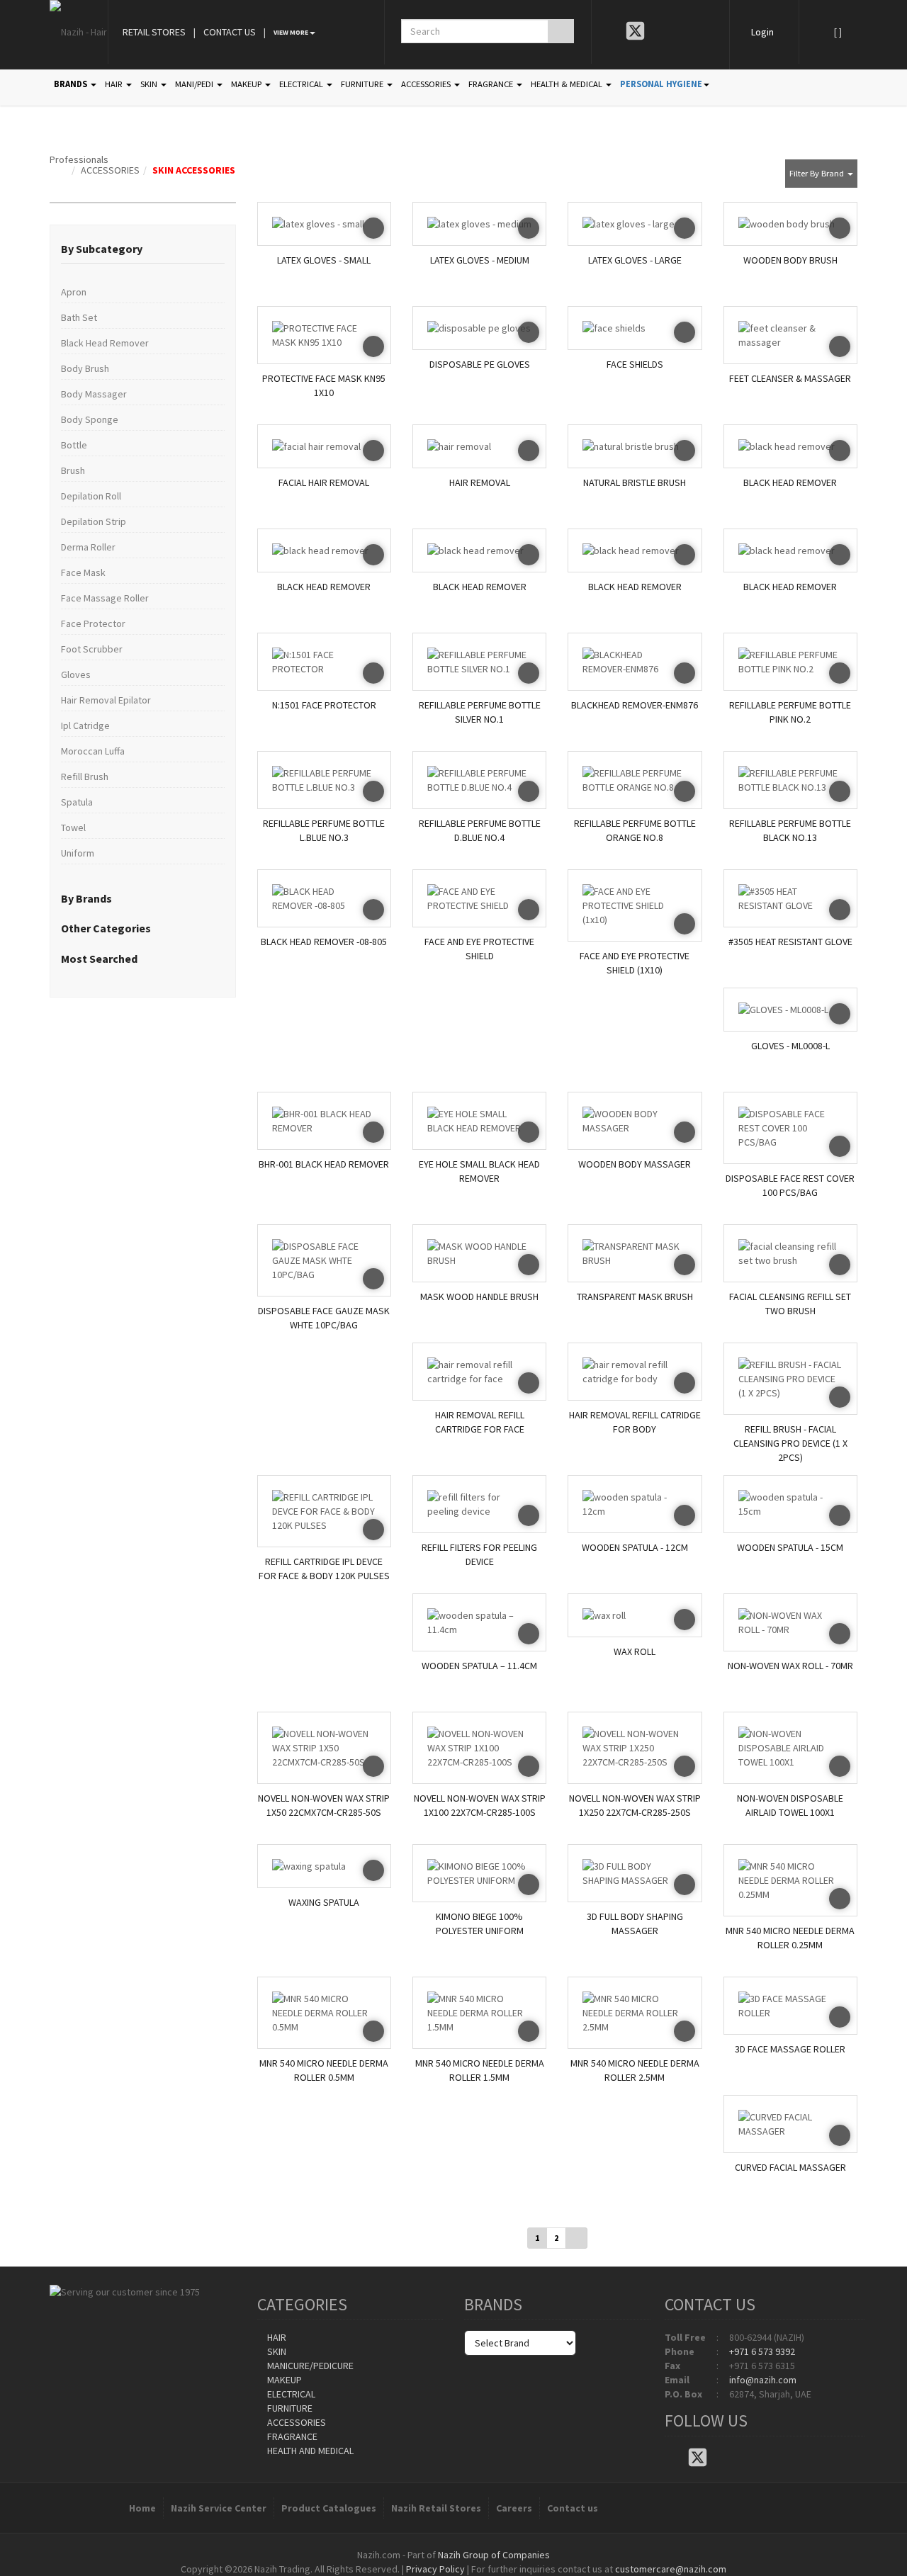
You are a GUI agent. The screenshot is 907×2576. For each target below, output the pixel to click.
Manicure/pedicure (309, 2366)
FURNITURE (363, 84)
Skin (276, 2351)
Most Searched (99, 959)
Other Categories (106, 928)
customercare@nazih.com (671, 2569)
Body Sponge (90, 419)
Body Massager (94, 394)
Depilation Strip (94, 521)
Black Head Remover (105, 343)
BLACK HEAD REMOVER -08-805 (324, 942)
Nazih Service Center (219, 2508)
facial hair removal (324, 482)
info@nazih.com (763, 2380)
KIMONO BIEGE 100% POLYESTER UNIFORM (480, 1923)
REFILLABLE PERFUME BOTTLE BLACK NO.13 (790, 830)
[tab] (143, 249)
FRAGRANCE (492, 84)
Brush (73, 470)
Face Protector (93, 623)
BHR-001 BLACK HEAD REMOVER (324, 1164)
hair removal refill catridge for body (635, 1422)
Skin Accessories (194, 170)
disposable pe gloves (480, 364)
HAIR (115, 84)
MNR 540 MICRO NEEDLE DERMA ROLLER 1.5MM (480, 2070)
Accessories (110, 170)
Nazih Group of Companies (494, 2555)
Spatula (77, 802)
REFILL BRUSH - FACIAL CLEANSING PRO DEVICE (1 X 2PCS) (790, 1440)
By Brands (86, 898)
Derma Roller (88, 547)
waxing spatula (324, 1902)
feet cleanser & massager (790, 378)
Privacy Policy (435, 2569)
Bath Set (79, 317)
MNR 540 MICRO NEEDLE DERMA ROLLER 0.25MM (790, 1938)
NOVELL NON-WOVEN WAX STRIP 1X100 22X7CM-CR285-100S (480, 1805)
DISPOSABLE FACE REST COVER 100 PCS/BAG (790, 1185)
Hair (276, 2337)
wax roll (635, 1651)
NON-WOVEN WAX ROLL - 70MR (790, 1666)
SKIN (150, 84)
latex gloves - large (635, 260)
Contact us (573, 2508)
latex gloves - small (324, 260)
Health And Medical (309, 2451)
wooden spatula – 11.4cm (479, 1666)
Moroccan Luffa (93, 751)
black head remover (790, 482)
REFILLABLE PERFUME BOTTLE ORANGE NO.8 (635, 830)
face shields (635, 364)
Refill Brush (85, 776)
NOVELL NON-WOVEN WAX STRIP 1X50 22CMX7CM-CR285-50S (324, 1805)
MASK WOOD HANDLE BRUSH (479, 1297)
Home (142, 2508)
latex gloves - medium (480, 260)
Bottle (74, 445)
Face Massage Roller (105, 598)
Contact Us (230, 32)
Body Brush (85, 368)
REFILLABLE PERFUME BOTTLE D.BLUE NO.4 (480, 830)
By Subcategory (102, 249)
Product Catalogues (329, 2508)
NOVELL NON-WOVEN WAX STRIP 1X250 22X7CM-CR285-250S (635, 1805)
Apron (74, 292)
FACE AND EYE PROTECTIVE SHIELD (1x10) (635, 963)
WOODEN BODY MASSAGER (635, 1164)
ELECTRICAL (302, 84)
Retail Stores (154, 32)
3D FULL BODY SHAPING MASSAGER (635, 1923)
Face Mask (83, 572)
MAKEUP (247, 84)
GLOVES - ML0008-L (790, 1046)
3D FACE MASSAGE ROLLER (790, 2049)
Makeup (283, 2380)
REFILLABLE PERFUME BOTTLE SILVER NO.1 (480, 712)
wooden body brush (790, 260)
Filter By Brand (818, 173)
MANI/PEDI (195, 84)
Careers (514, 2508)
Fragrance (291, 2436)
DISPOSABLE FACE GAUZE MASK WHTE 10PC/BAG (324, 1318)
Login (762, 32)
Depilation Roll (91, 496)
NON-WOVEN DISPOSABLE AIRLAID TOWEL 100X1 (790, 1805)
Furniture (289, 2408)
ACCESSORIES (427, 84)
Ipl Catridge (85, 725)
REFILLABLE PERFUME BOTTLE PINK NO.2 (790, 712)
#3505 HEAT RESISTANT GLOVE (790, 942)
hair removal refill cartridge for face (480, 1422)
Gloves (76, 674)
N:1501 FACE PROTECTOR (324, 705)
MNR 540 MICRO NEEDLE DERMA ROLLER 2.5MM (635, 2070)
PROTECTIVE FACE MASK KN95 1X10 (324, 385)
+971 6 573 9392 (762, 2351)
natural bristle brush (635, 482)
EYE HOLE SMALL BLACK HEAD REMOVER (479, 1171)
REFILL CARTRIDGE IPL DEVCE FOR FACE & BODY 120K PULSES (324, 1569)
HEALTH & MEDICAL (568, 84)
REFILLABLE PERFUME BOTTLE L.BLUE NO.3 (324, 830)
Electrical (290, 2394)
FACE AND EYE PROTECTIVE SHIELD (479, 949)
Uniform (78, 853)
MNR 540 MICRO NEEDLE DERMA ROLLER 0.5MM (324, 2070)
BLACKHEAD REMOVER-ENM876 (635, 705)
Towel (73, 827)
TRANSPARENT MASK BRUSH (635, 1297)
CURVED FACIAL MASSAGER (790, 2167)
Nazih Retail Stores (436, 2508)
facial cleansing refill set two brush (790, 1304)
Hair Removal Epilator (106, 700)
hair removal (480, 482)
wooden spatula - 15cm (790, 1547)
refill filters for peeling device (479, 1554)
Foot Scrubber (92, 649)
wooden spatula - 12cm (635, 1547)
